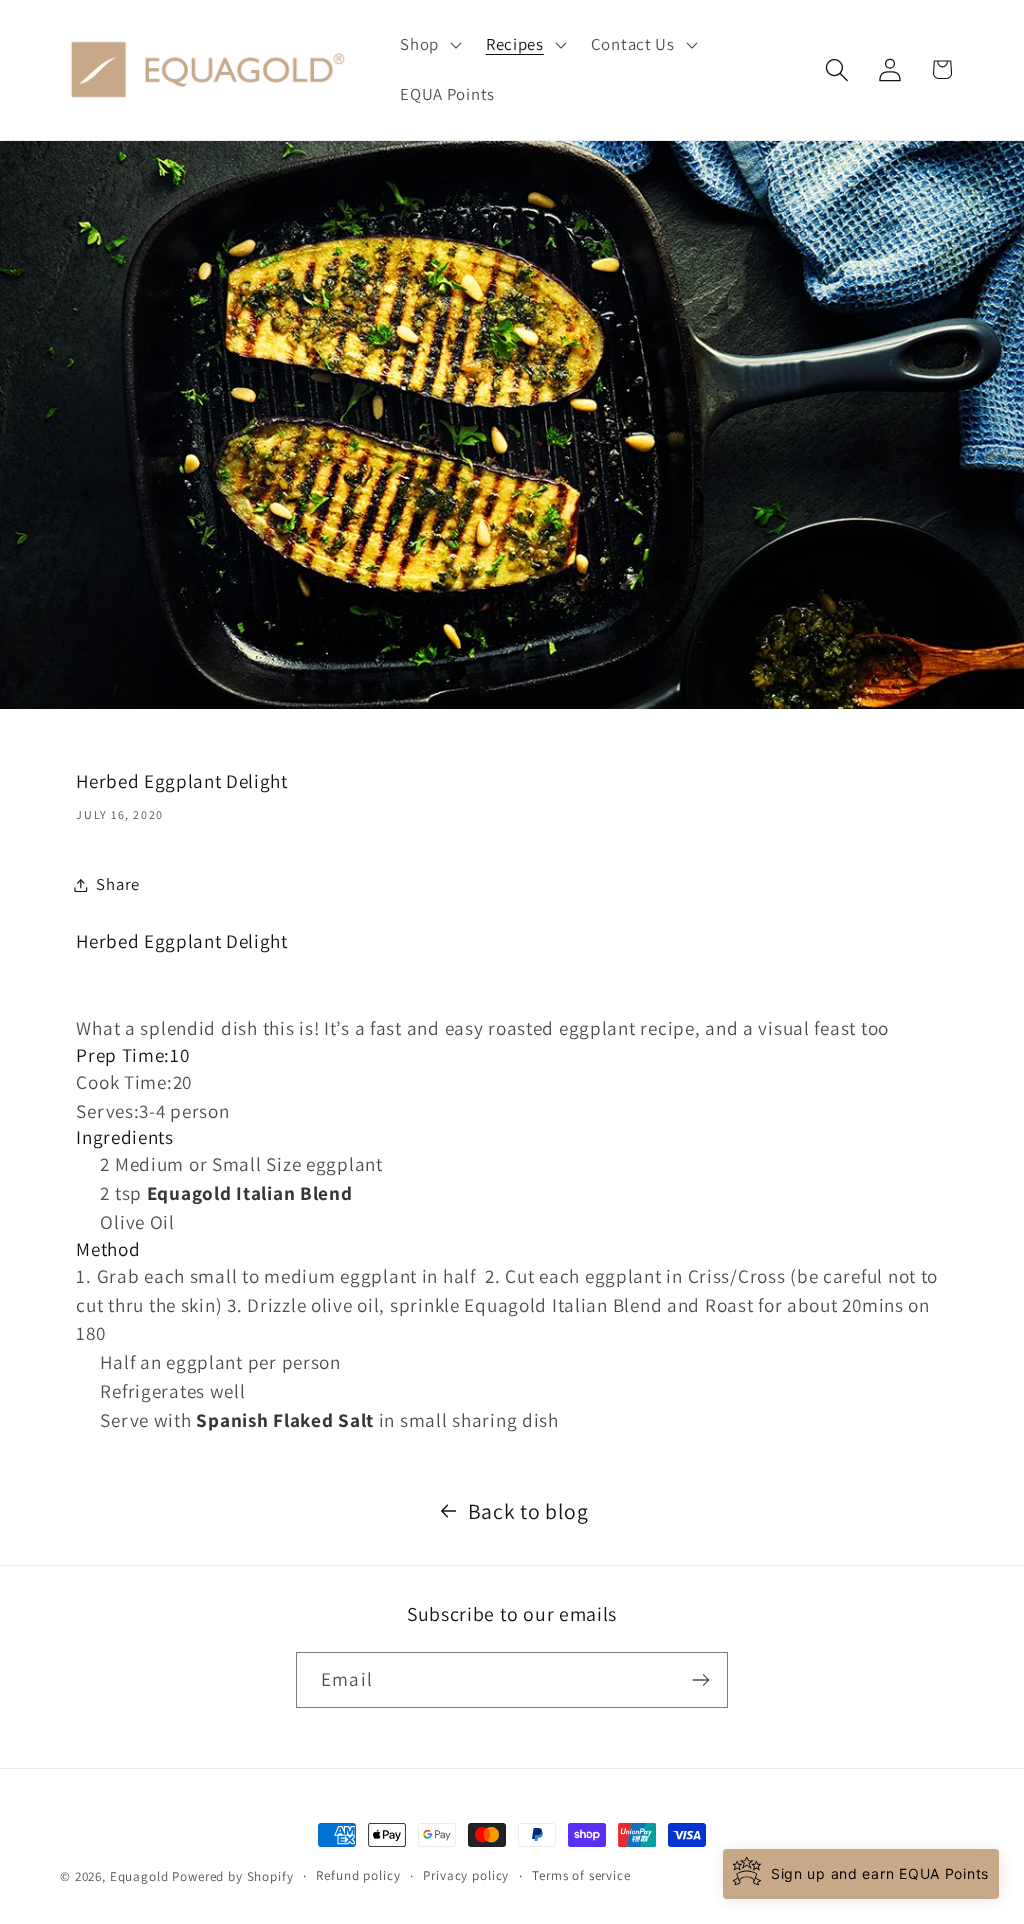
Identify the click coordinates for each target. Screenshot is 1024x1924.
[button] (429, 45)
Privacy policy (466, 1875)
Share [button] (118, 884)
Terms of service (581, 1875)
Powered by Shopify (232, 1876)
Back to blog (528, 1511)
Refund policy (358, 1875)
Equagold (139, 1876)
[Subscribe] (700, 1680)
